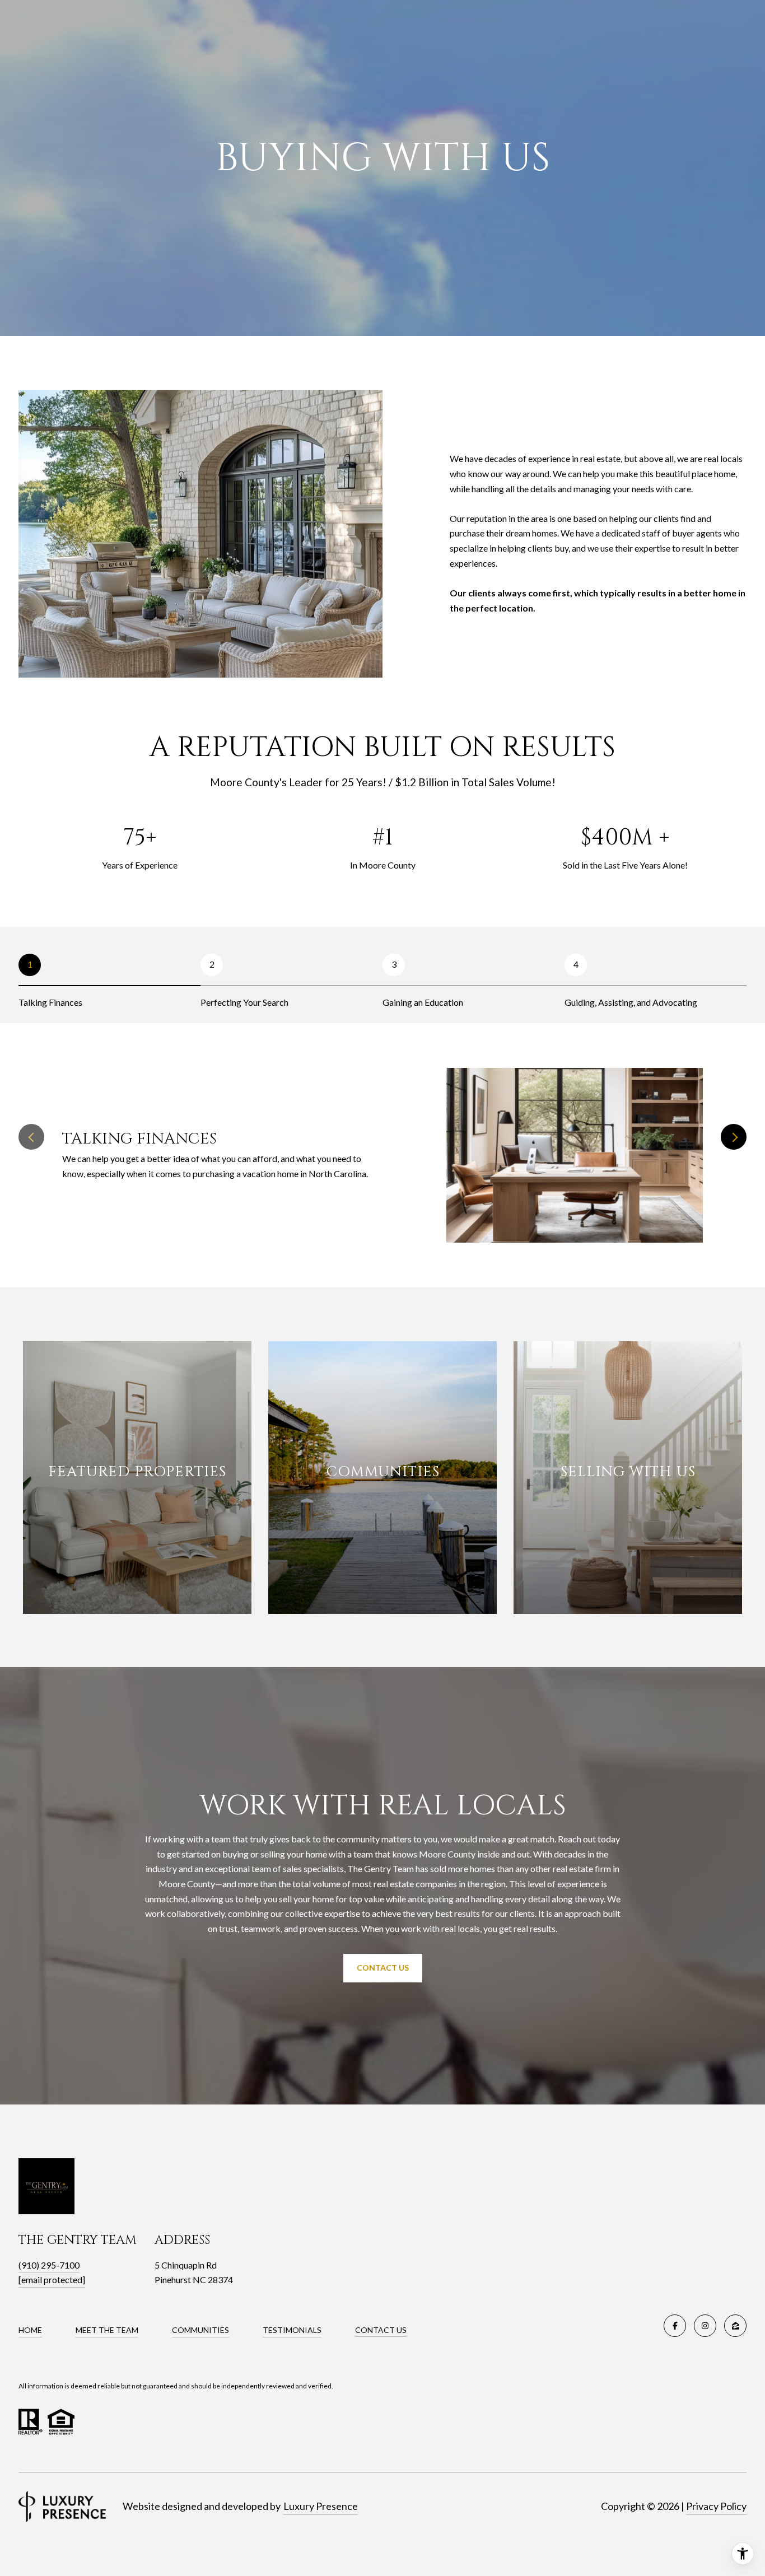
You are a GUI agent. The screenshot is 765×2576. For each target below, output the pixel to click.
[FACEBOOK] (675, 2326)
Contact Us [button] (383, 1968)
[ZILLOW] (735, 2326)
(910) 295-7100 (49, 2265)
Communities (200, 2330)
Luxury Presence (321, 2506)
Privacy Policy (716, 2506)
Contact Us (381, 2330)
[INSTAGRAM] (705, 2326)
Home (30, 2330)
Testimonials (292, 2330)
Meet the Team (107, 2330)
